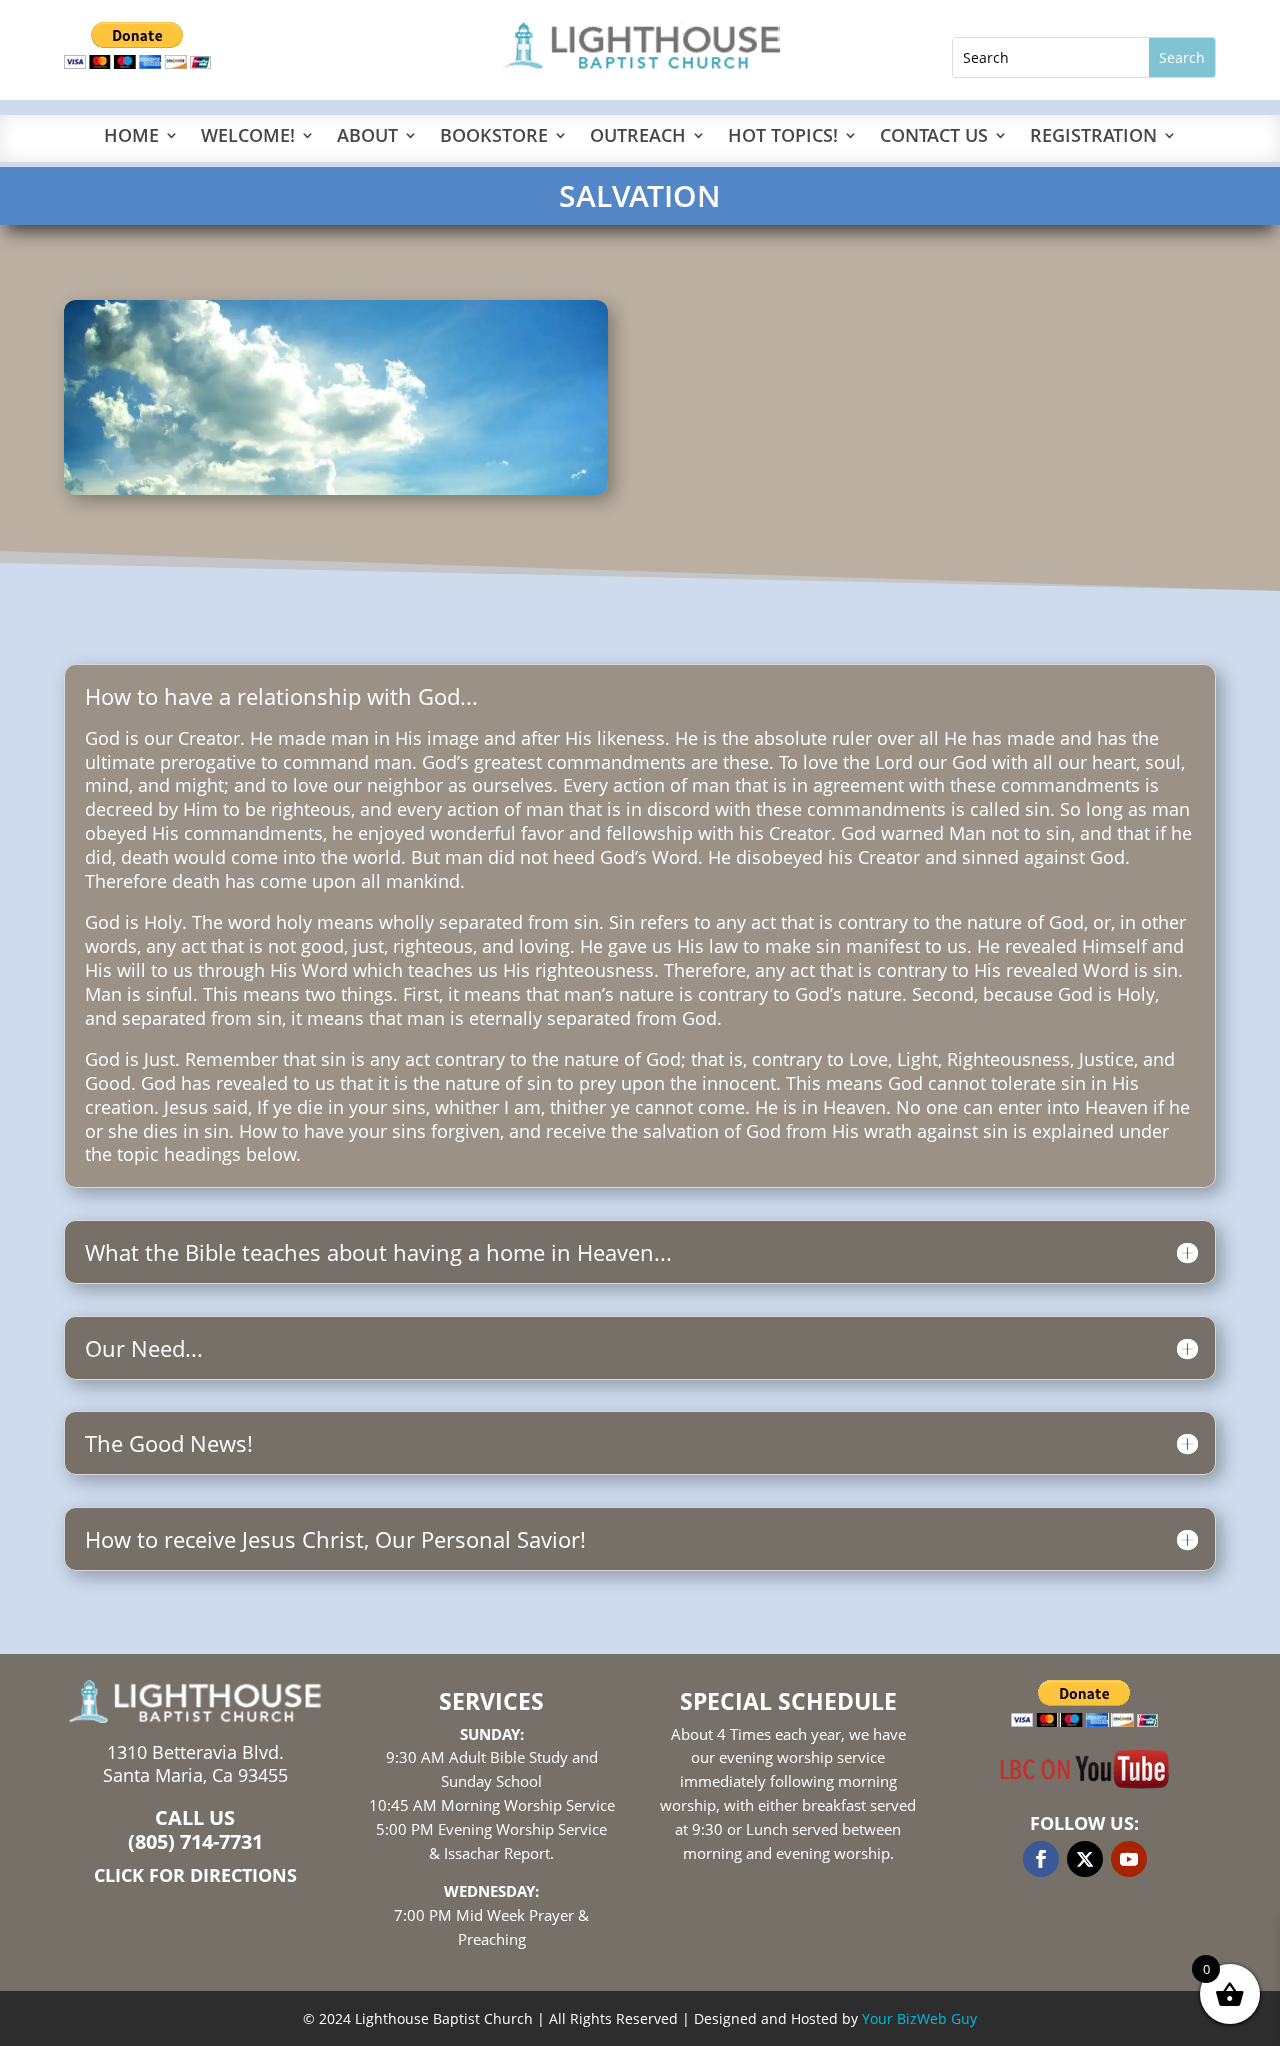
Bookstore (494, 137)
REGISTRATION (1093, 137)
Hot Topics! (783, 137)
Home (131, 137)
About (367, 137)
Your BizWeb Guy (919, 2018)
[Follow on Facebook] (1041, 1859)
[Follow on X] (1085, 1859)
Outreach (638, 137)
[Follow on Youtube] (1129, 1859)
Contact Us (934, 137)
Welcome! (248, 137)
